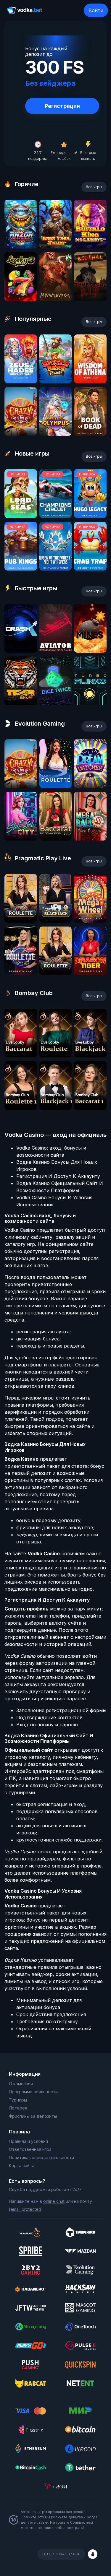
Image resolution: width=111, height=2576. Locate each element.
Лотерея (18, 2108)
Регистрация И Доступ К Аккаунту (58, 1176)
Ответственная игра (30, 2149)
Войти (96, 10)
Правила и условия (28, 2141)
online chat (54, 2201)
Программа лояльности (33, 2092)
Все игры (94, 187)
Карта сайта (22, 2165)
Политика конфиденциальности (41, 2157)
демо (21, 247)
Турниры (18, 2100)
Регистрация (62, 106)
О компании (21, 2084)
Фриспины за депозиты (33, 2116)
